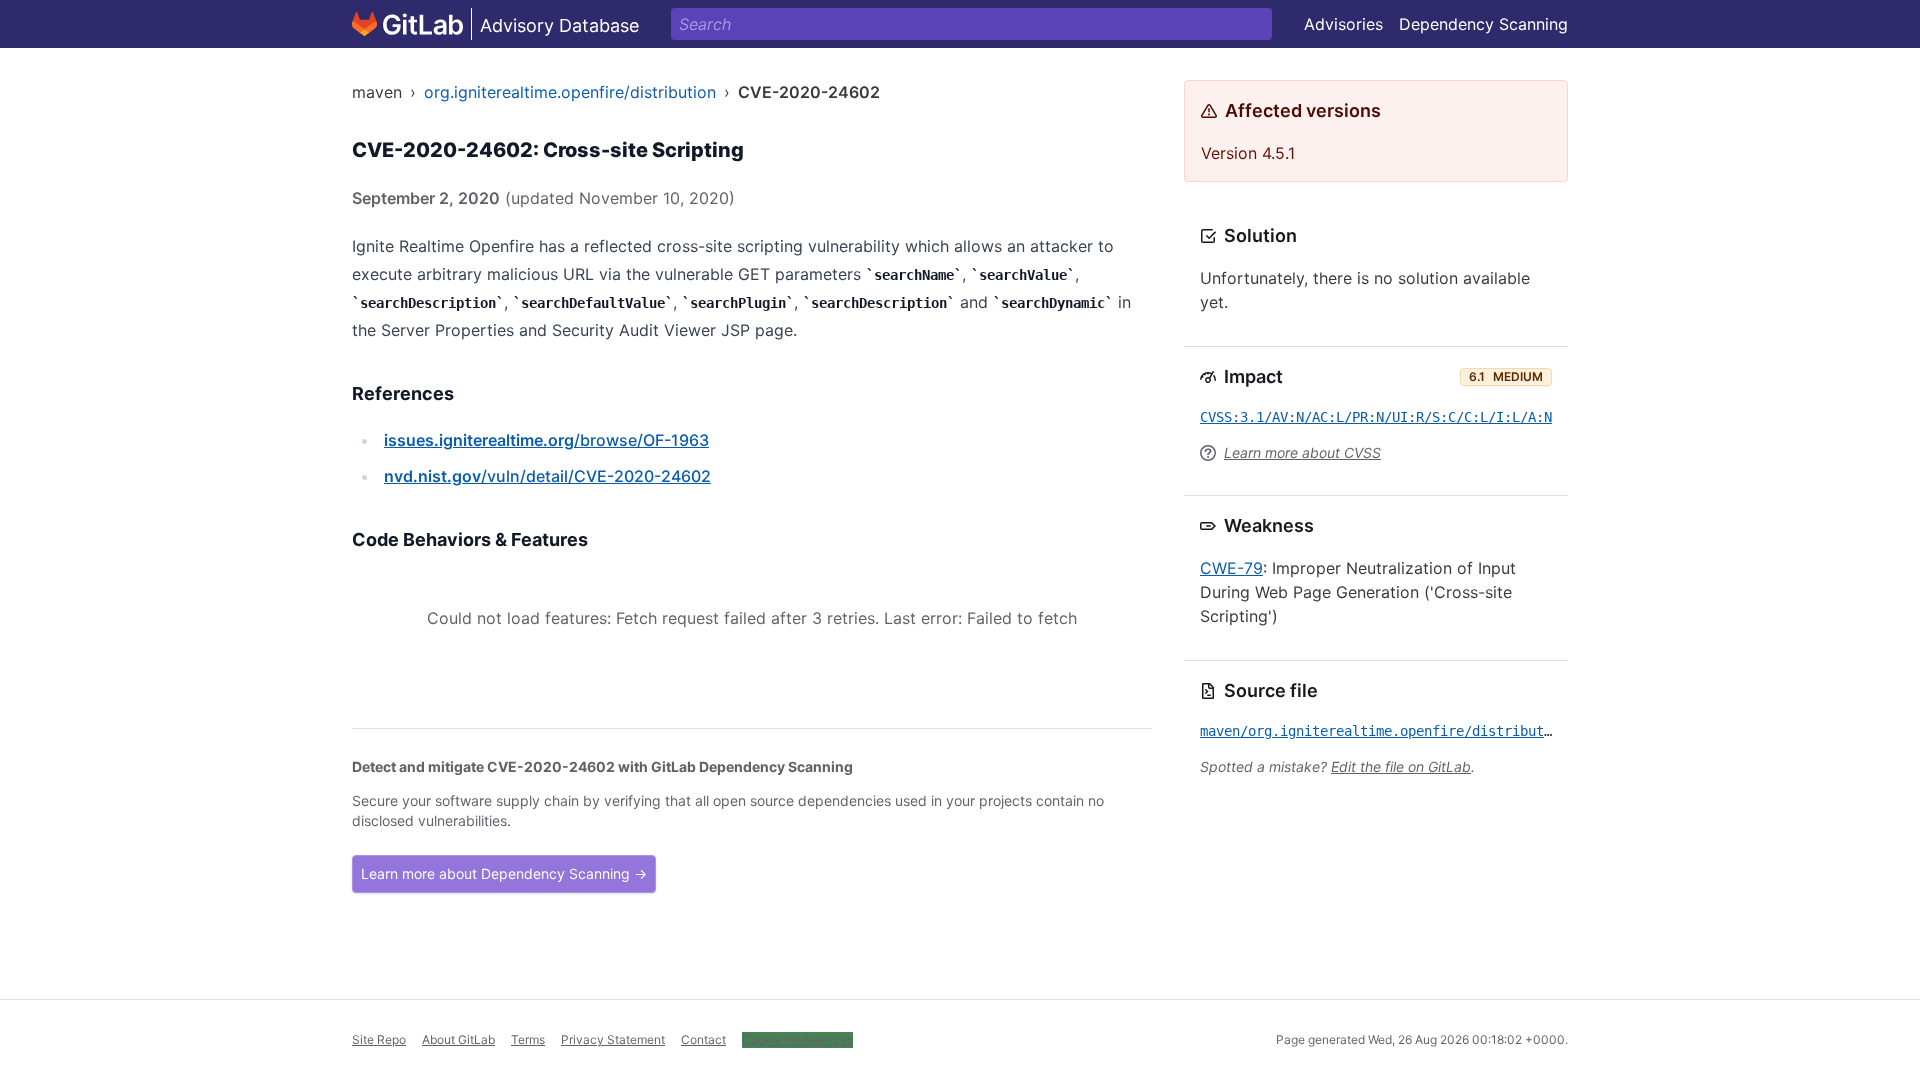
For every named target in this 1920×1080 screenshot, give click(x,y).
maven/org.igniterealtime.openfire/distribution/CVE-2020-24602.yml (1460, 731)
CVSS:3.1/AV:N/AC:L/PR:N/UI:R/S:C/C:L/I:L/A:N (1376, 417)
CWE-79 (1231, 568)
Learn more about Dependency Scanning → (504, 873)
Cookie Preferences (797, 1039)
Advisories (1343, 24)
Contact (703, 1039)
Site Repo (379, 1039)
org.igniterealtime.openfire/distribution (570, 92)
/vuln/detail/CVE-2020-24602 (547, 476)
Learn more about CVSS (1302, 452)
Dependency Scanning (1483, 24)
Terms (528, 1039)
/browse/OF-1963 (546, 440)
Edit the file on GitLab (1401, 766)
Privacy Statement (613, 1039)
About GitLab (458, 1039)
